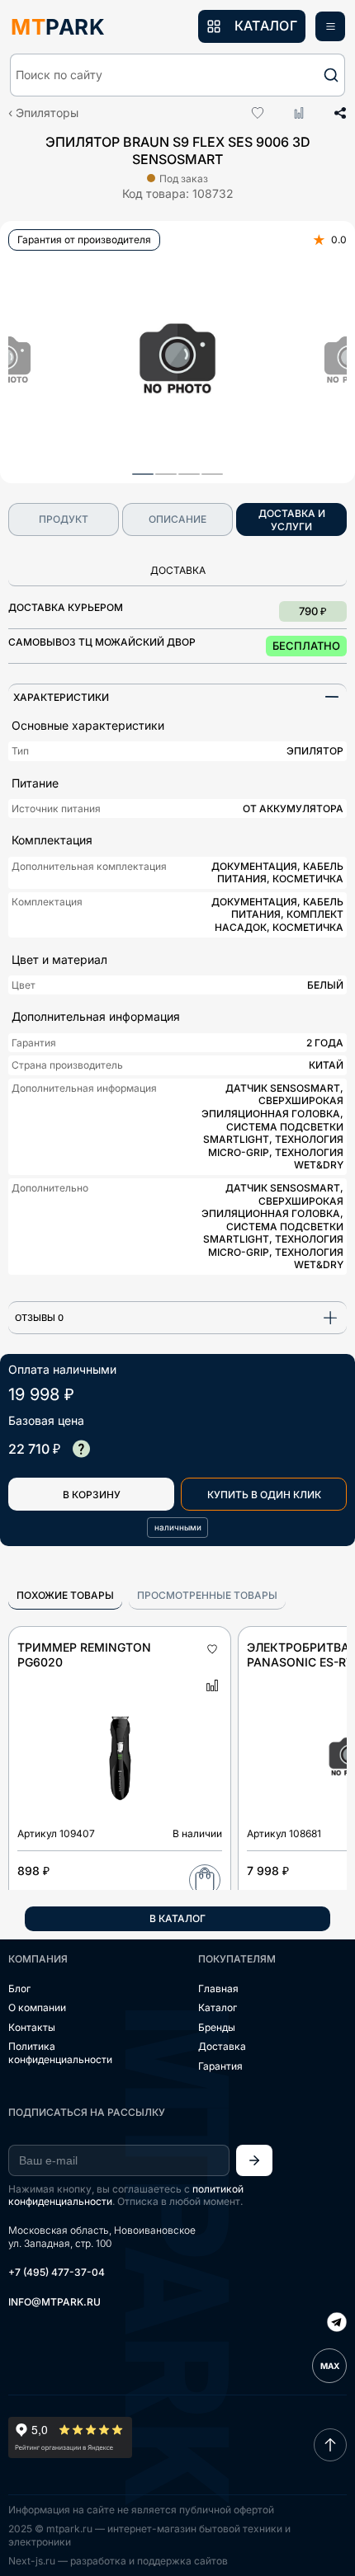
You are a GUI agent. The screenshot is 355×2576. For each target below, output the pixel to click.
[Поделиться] (334, 113)
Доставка (222, 2046)
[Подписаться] (254, 2160)
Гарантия (220, 2066)
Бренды (217, 2027)
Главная (218, 1988)
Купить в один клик (264, 1495)
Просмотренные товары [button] (207, 1595)
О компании (37, 2007)
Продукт (64, 519)
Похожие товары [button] (65, 1595)
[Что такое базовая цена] (81, 1449)
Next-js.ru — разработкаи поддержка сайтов (118, 2561)
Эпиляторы (47, 113)
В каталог (177, 1918)
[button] (177, 75)
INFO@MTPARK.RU (54, 2302)
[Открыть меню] (330, 26)
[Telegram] (337, 2324)
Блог (19, 1988)
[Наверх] (330, 2445)
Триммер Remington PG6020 (84, 1655)
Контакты (32, 2027)
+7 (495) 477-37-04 (57, 2272)
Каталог (218, 2007)
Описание (177, 519)
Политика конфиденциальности (60, 2053)
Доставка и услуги (292, 520)
